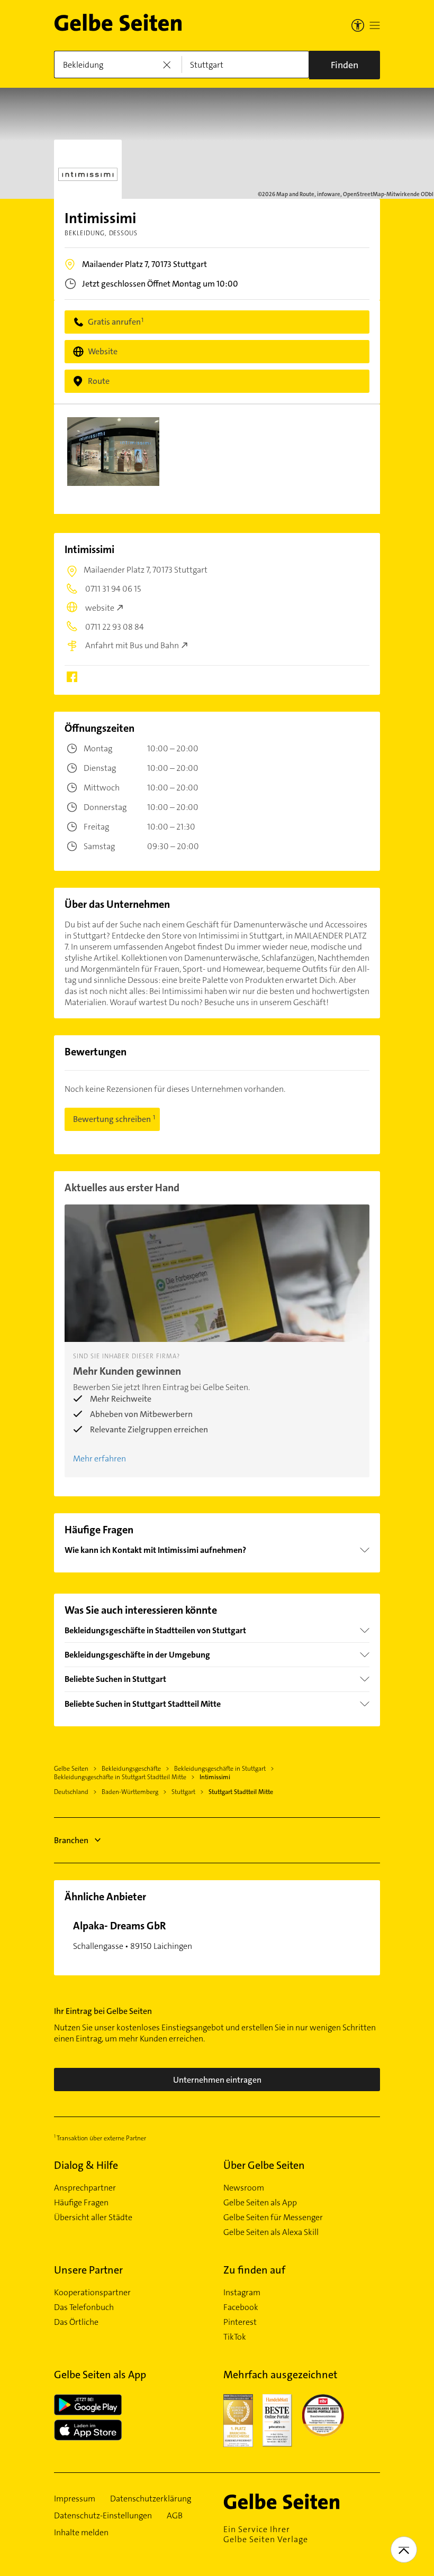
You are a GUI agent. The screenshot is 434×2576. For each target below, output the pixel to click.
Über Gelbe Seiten (264, 2165)
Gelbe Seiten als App (260, 2203)
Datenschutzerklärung (151, 2499)
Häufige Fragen (81, 2203)
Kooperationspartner (92, 2293)
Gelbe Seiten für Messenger (273, 2218)
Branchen (71, 1840)
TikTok (235, 2337)
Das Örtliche (76, 2322)
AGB (175, 2516)
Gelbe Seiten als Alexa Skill (271, 2232)
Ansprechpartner (85, 2188)
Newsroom (244, 2188)
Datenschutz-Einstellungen (103, 2516)
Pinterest (240, 2322)
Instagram (242, 2293)
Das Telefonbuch (84, 2307)
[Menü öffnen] (375, 25)
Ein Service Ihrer (266, 2534)
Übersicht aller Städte (93, 2218)
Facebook (241, 2307)
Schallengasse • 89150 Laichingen (133, 1935)
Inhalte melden (81, 2533)
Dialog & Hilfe (86, 2165)
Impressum (75, 2499)
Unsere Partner (88, 2270)
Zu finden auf (254, 2270)
